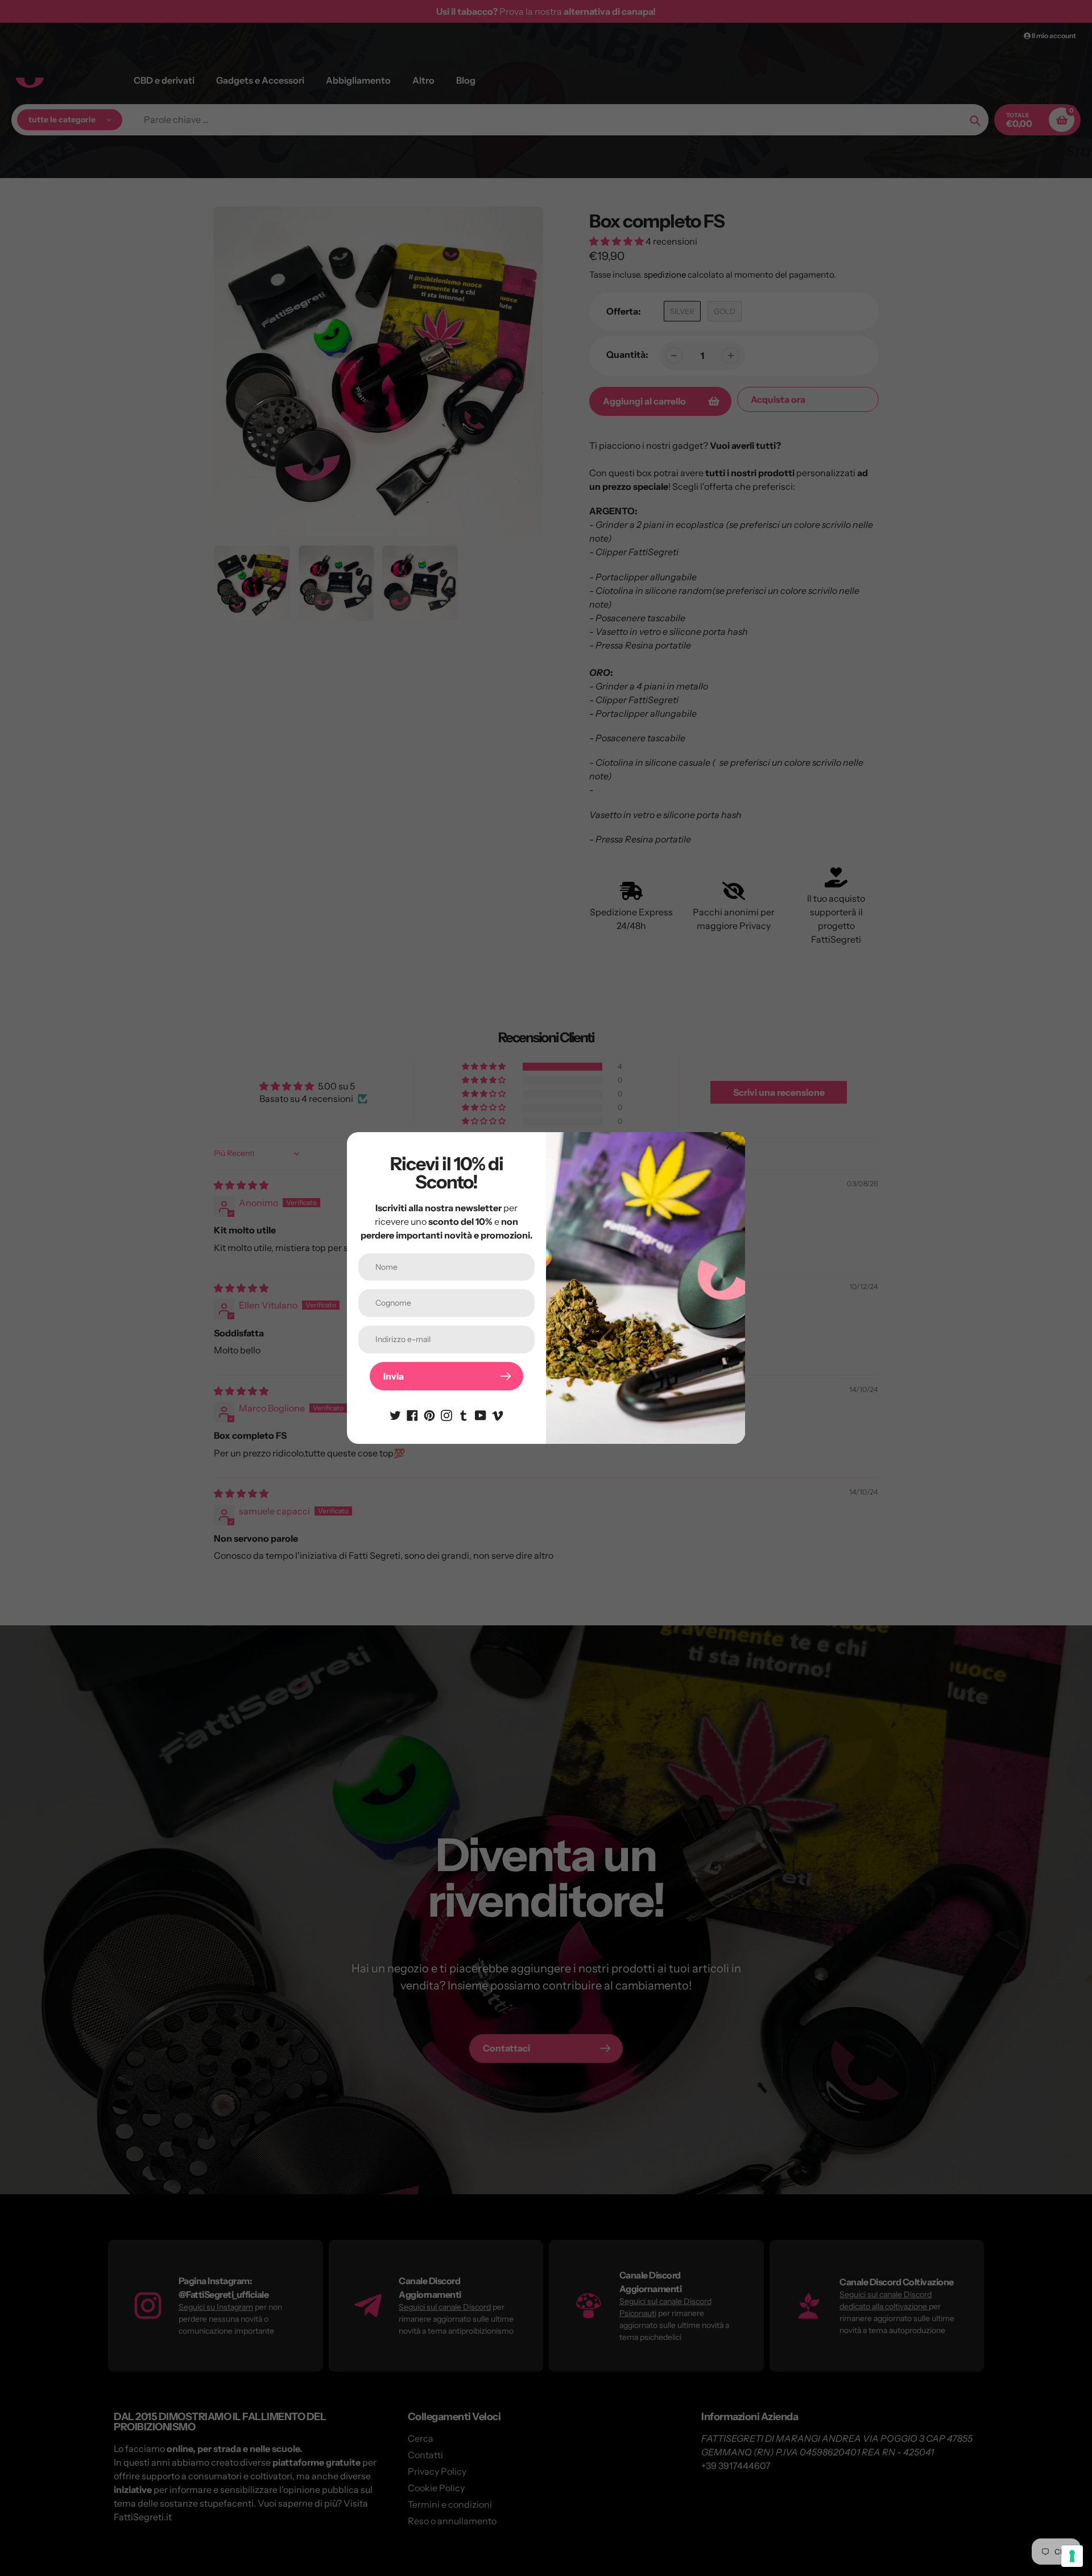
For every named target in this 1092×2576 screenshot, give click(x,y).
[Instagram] (446, 1414)
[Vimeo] (498, 1414)
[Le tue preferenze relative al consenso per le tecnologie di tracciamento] (1072, 2556)
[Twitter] (395, 1414)
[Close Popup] (731, 1145)
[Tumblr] (464, 1414)
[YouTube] (481, 1414)
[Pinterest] (429, 1414)
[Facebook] (412, 1414)
